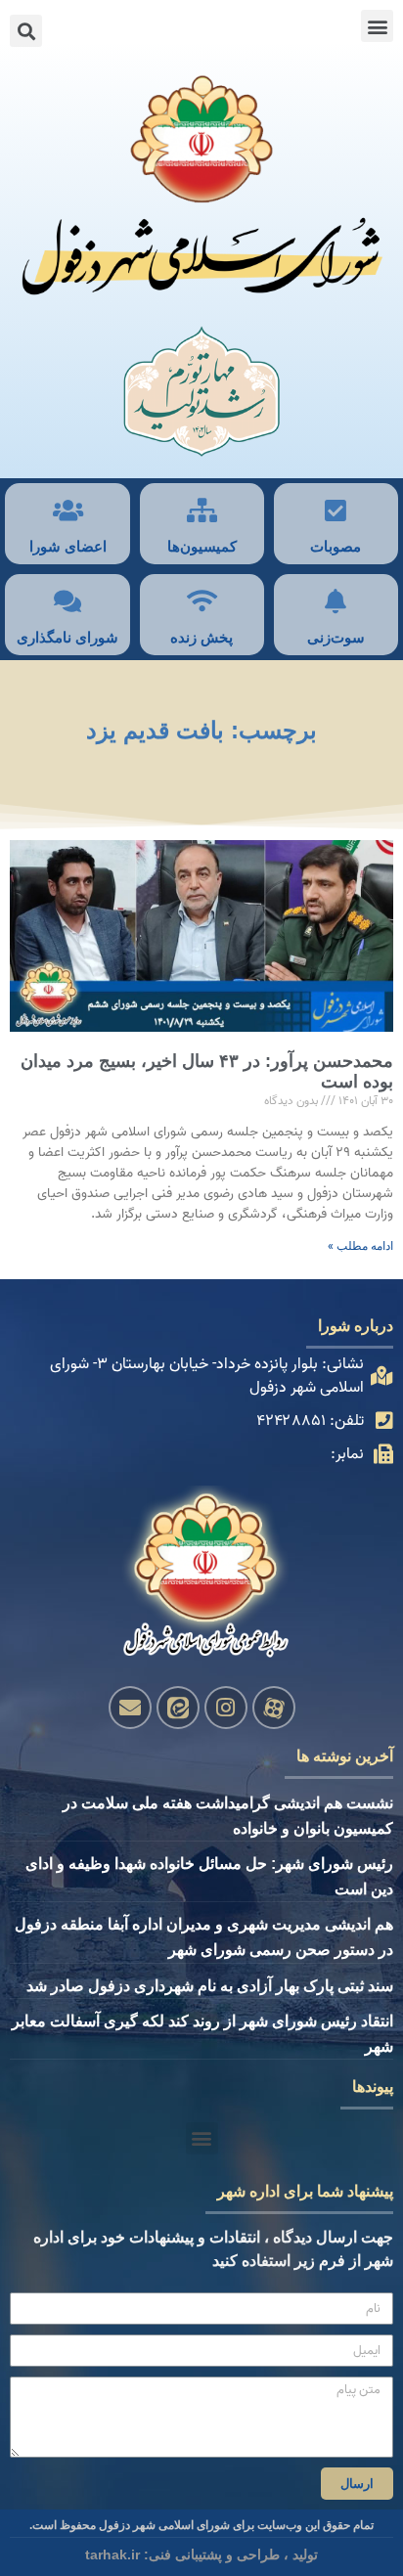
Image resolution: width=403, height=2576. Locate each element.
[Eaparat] (274, 1708)
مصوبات (336, 546)
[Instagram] (226, 1708)
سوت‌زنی (336, 637)
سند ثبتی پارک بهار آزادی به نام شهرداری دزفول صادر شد (210, 1986)
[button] (377, 26)
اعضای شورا (68, 546)
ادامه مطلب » (360, 1246)
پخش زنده (201, 637)
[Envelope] (130, 1708)
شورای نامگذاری (67, 637)
